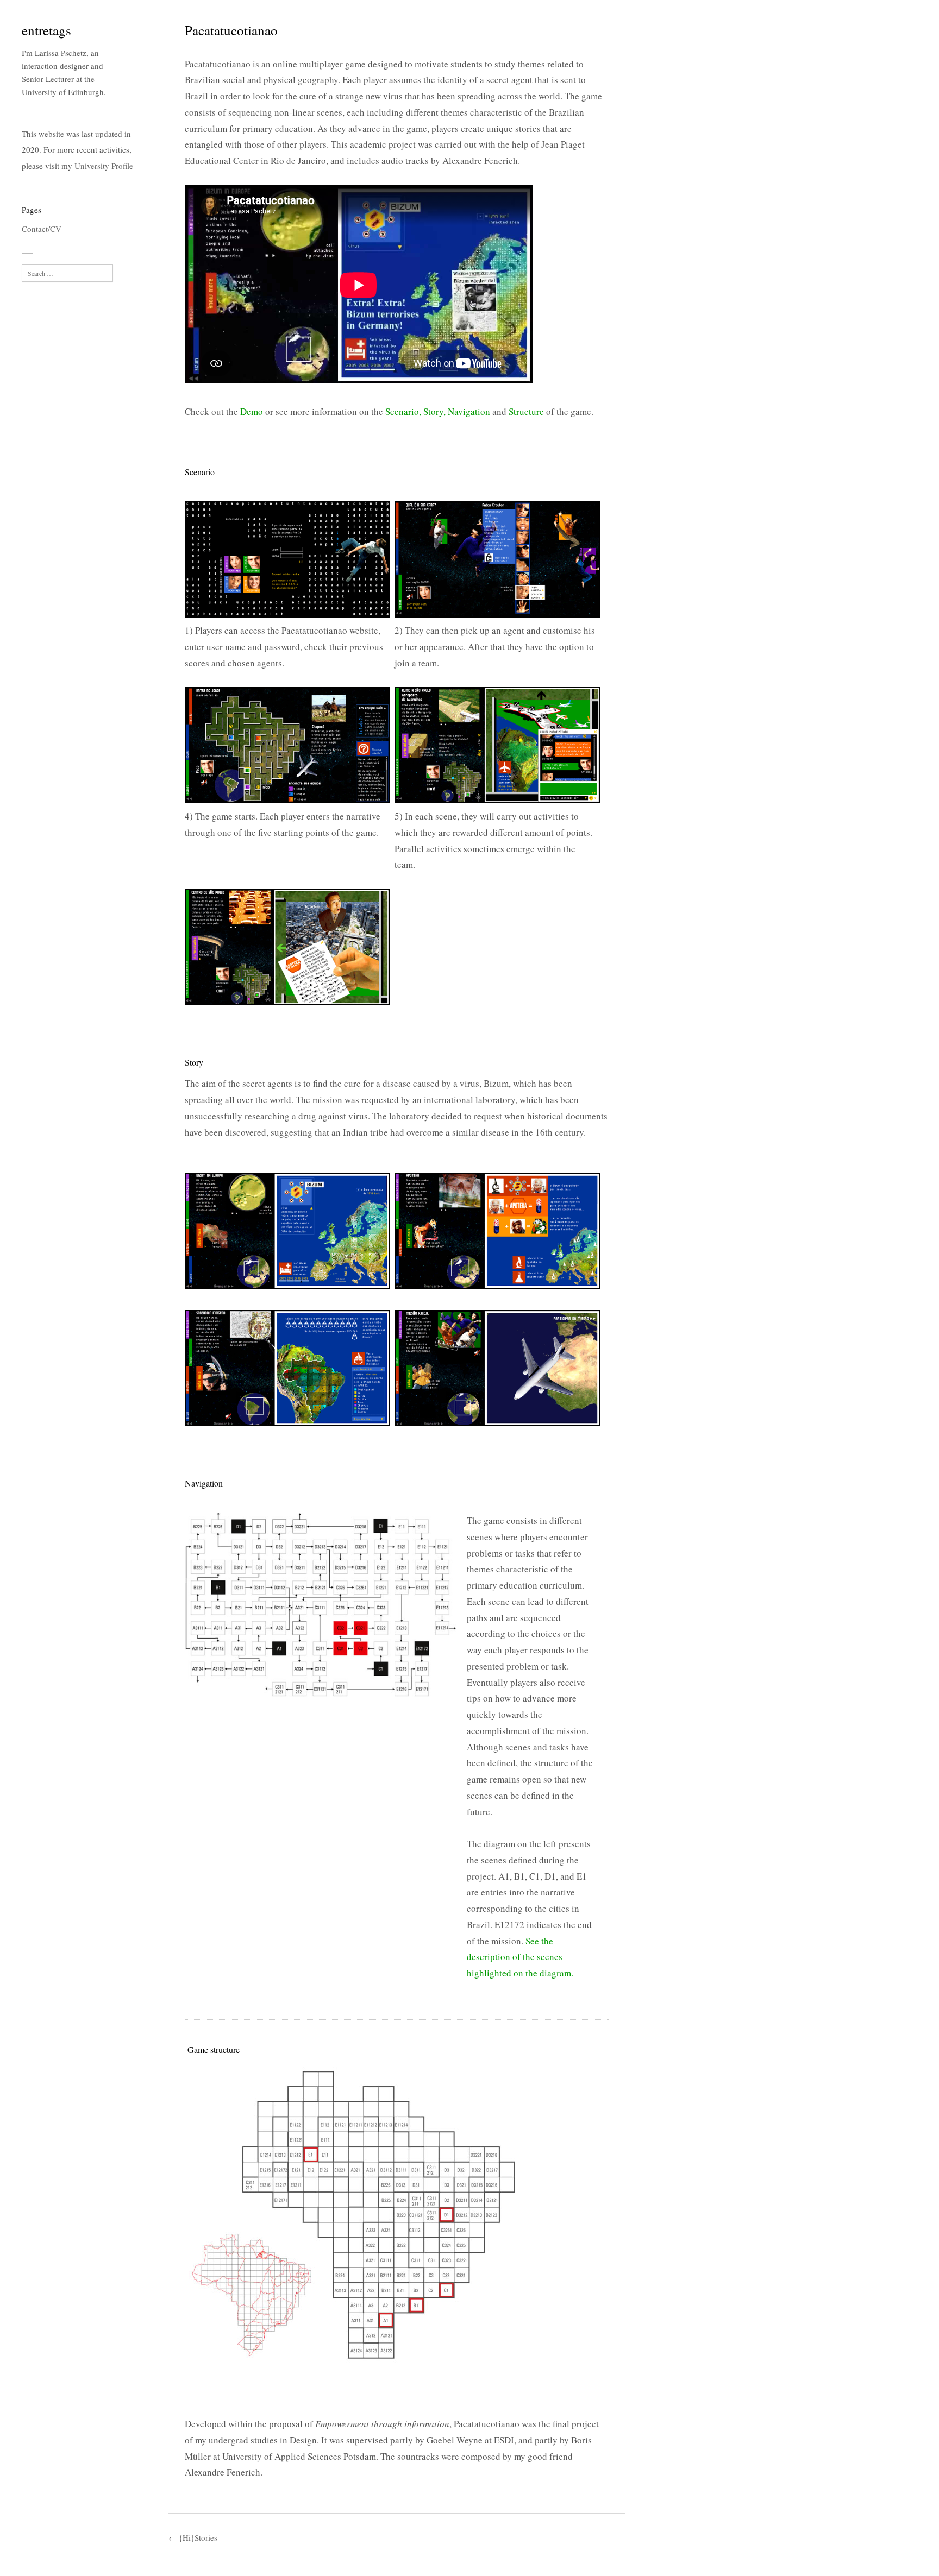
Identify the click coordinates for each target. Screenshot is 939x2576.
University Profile (104, 166)
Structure (526, 411)
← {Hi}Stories (193, 2537)
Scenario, (403, 411)
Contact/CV (42, 229)
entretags (46, 30)
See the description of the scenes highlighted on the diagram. (520, 1957)
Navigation (469, 411)
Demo (252, 411)
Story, (434, 411)
